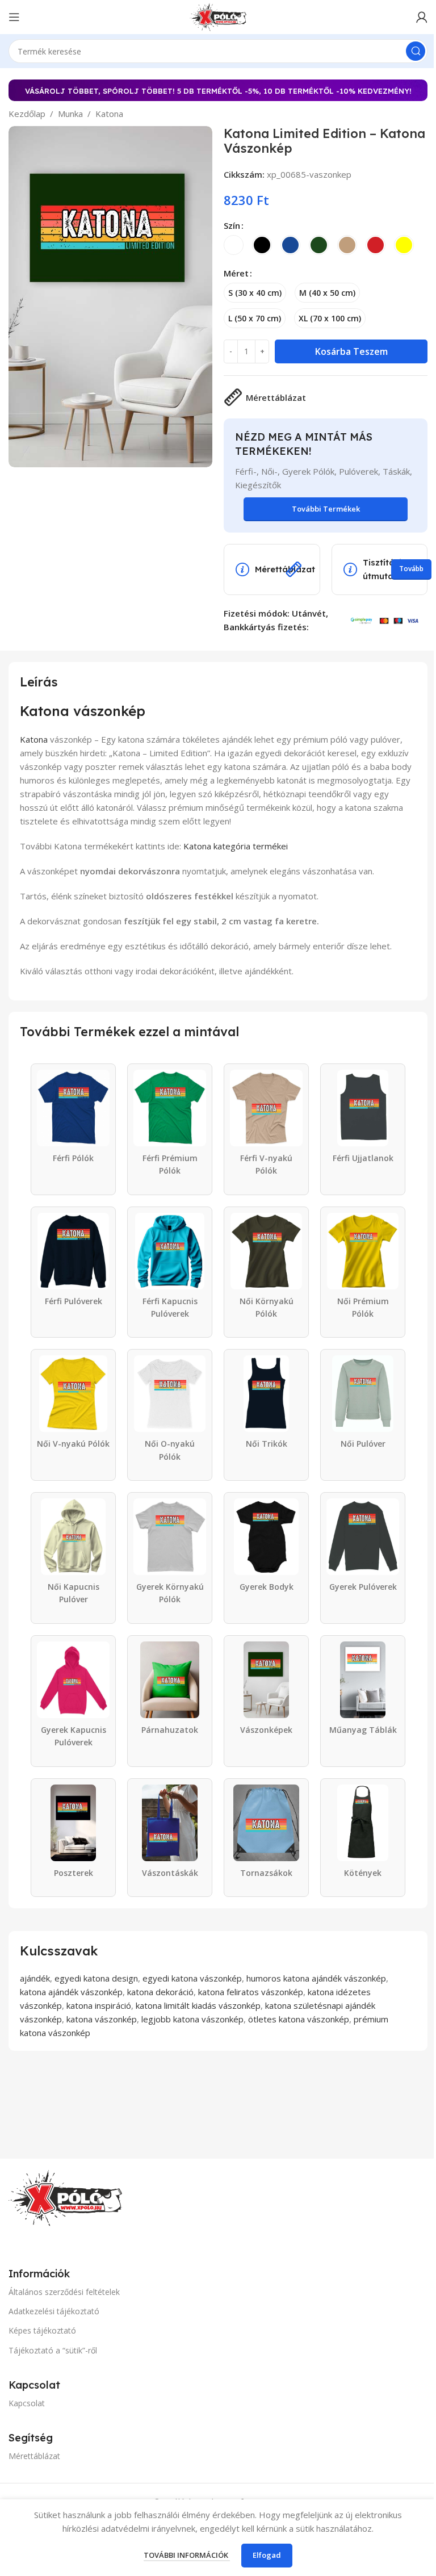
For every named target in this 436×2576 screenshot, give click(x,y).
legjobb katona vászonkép (192, 2019)
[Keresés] (416, 51)
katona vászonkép (102, 2019)
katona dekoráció (160, 1992)
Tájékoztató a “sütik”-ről (53, 2350)
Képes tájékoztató (42, 2330)
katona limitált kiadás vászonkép (198, 2005)
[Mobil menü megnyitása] (14, 17)
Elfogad (267, 2555)
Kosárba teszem (351, 351)
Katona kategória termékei (236, 846)
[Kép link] (65, 2197)
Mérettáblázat (34, 2456)
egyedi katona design (96, 1978)
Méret (236, 273)
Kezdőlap (27, 114)
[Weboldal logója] (218, 16)
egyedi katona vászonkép (192, 1978)
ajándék (35, 1978)
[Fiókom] (422, 17)
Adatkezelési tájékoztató (54, 2311)
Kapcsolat (27, 2403)
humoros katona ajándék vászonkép (316, 1978)
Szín (232, 225)
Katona (109, 114)
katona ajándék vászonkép (71, 1992)
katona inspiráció (99, 2005)
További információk (187, 2555)
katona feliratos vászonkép (251, 1992)
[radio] (234, 245)
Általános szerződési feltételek (64, 2292)
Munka (70, 114)
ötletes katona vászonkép (299, 2019)
